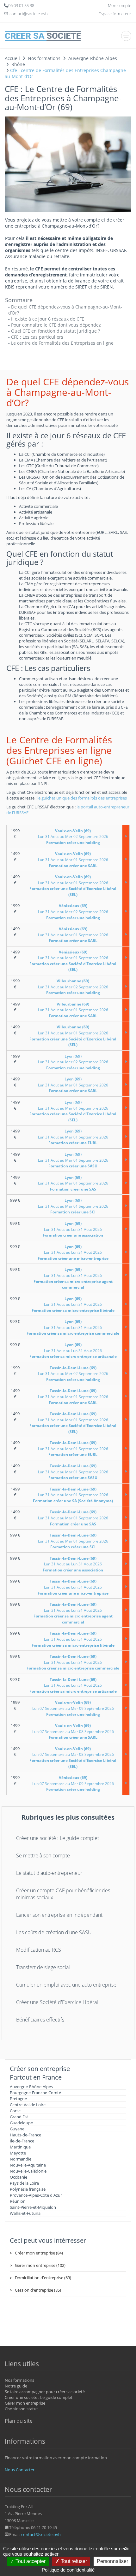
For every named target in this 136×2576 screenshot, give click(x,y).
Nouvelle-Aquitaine (28, 2165)
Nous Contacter (20, 2470)
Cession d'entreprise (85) (38, 2290)
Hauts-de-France (25, 2135)
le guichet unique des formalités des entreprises (82, 798)
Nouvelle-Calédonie (28, 2171)
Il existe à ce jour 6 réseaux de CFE (48, 319)
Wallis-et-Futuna (25, 2213)
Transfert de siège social (43, 1967)
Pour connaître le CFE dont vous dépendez (56, 325)
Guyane (17, 2129)
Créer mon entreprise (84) (39, 2253)
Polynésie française (28, 2189)
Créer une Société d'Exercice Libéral (57, 2002)
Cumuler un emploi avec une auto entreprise (66, 1985)
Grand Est (19, 2117)
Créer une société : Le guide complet (58, 1838)
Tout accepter (30, 2561)
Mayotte (18, 2153)
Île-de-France (22, 2141)
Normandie (21, 2159)
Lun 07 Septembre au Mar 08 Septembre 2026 (73, 1731)
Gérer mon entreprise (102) (40, 2265)
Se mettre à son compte (43, 1856)
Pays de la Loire (24, 2183)
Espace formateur (115, 14)
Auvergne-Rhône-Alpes (31, 2087)
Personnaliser (112, 2561)
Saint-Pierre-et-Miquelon (33, 2207)
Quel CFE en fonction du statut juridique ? (56, 331)
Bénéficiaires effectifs (40, 2020)
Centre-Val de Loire (28, 2105)
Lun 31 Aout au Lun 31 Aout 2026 (73, 1229)
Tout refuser (73, 2561)
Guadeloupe (21, 2123)
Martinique (20, 2147)
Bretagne (18, 2099)
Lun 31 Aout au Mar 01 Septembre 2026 (73, 860)
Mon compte (120, 5)
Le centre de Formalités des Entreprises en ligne (62, 343)
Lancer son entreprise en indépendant (59, 1915)
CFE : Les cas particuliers (37, 337)
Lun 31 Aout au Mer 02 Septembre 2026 (73, 837)
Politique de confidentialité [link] (68, 2570)
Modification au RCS (39, 1950)
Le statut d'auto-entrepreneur (49, 1873)
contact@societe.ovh (41, 2534)
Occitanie (19, 2177)
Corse (15, 2111)
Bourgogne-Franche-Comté (35, 2093)
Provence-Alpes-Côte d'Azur (36, 2195)
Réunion (18, 2201)
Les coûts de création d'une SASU (54, 1932)
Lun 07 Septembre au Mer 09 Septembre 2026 (73, 1708)
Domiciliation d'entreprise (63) (43, 2278)
